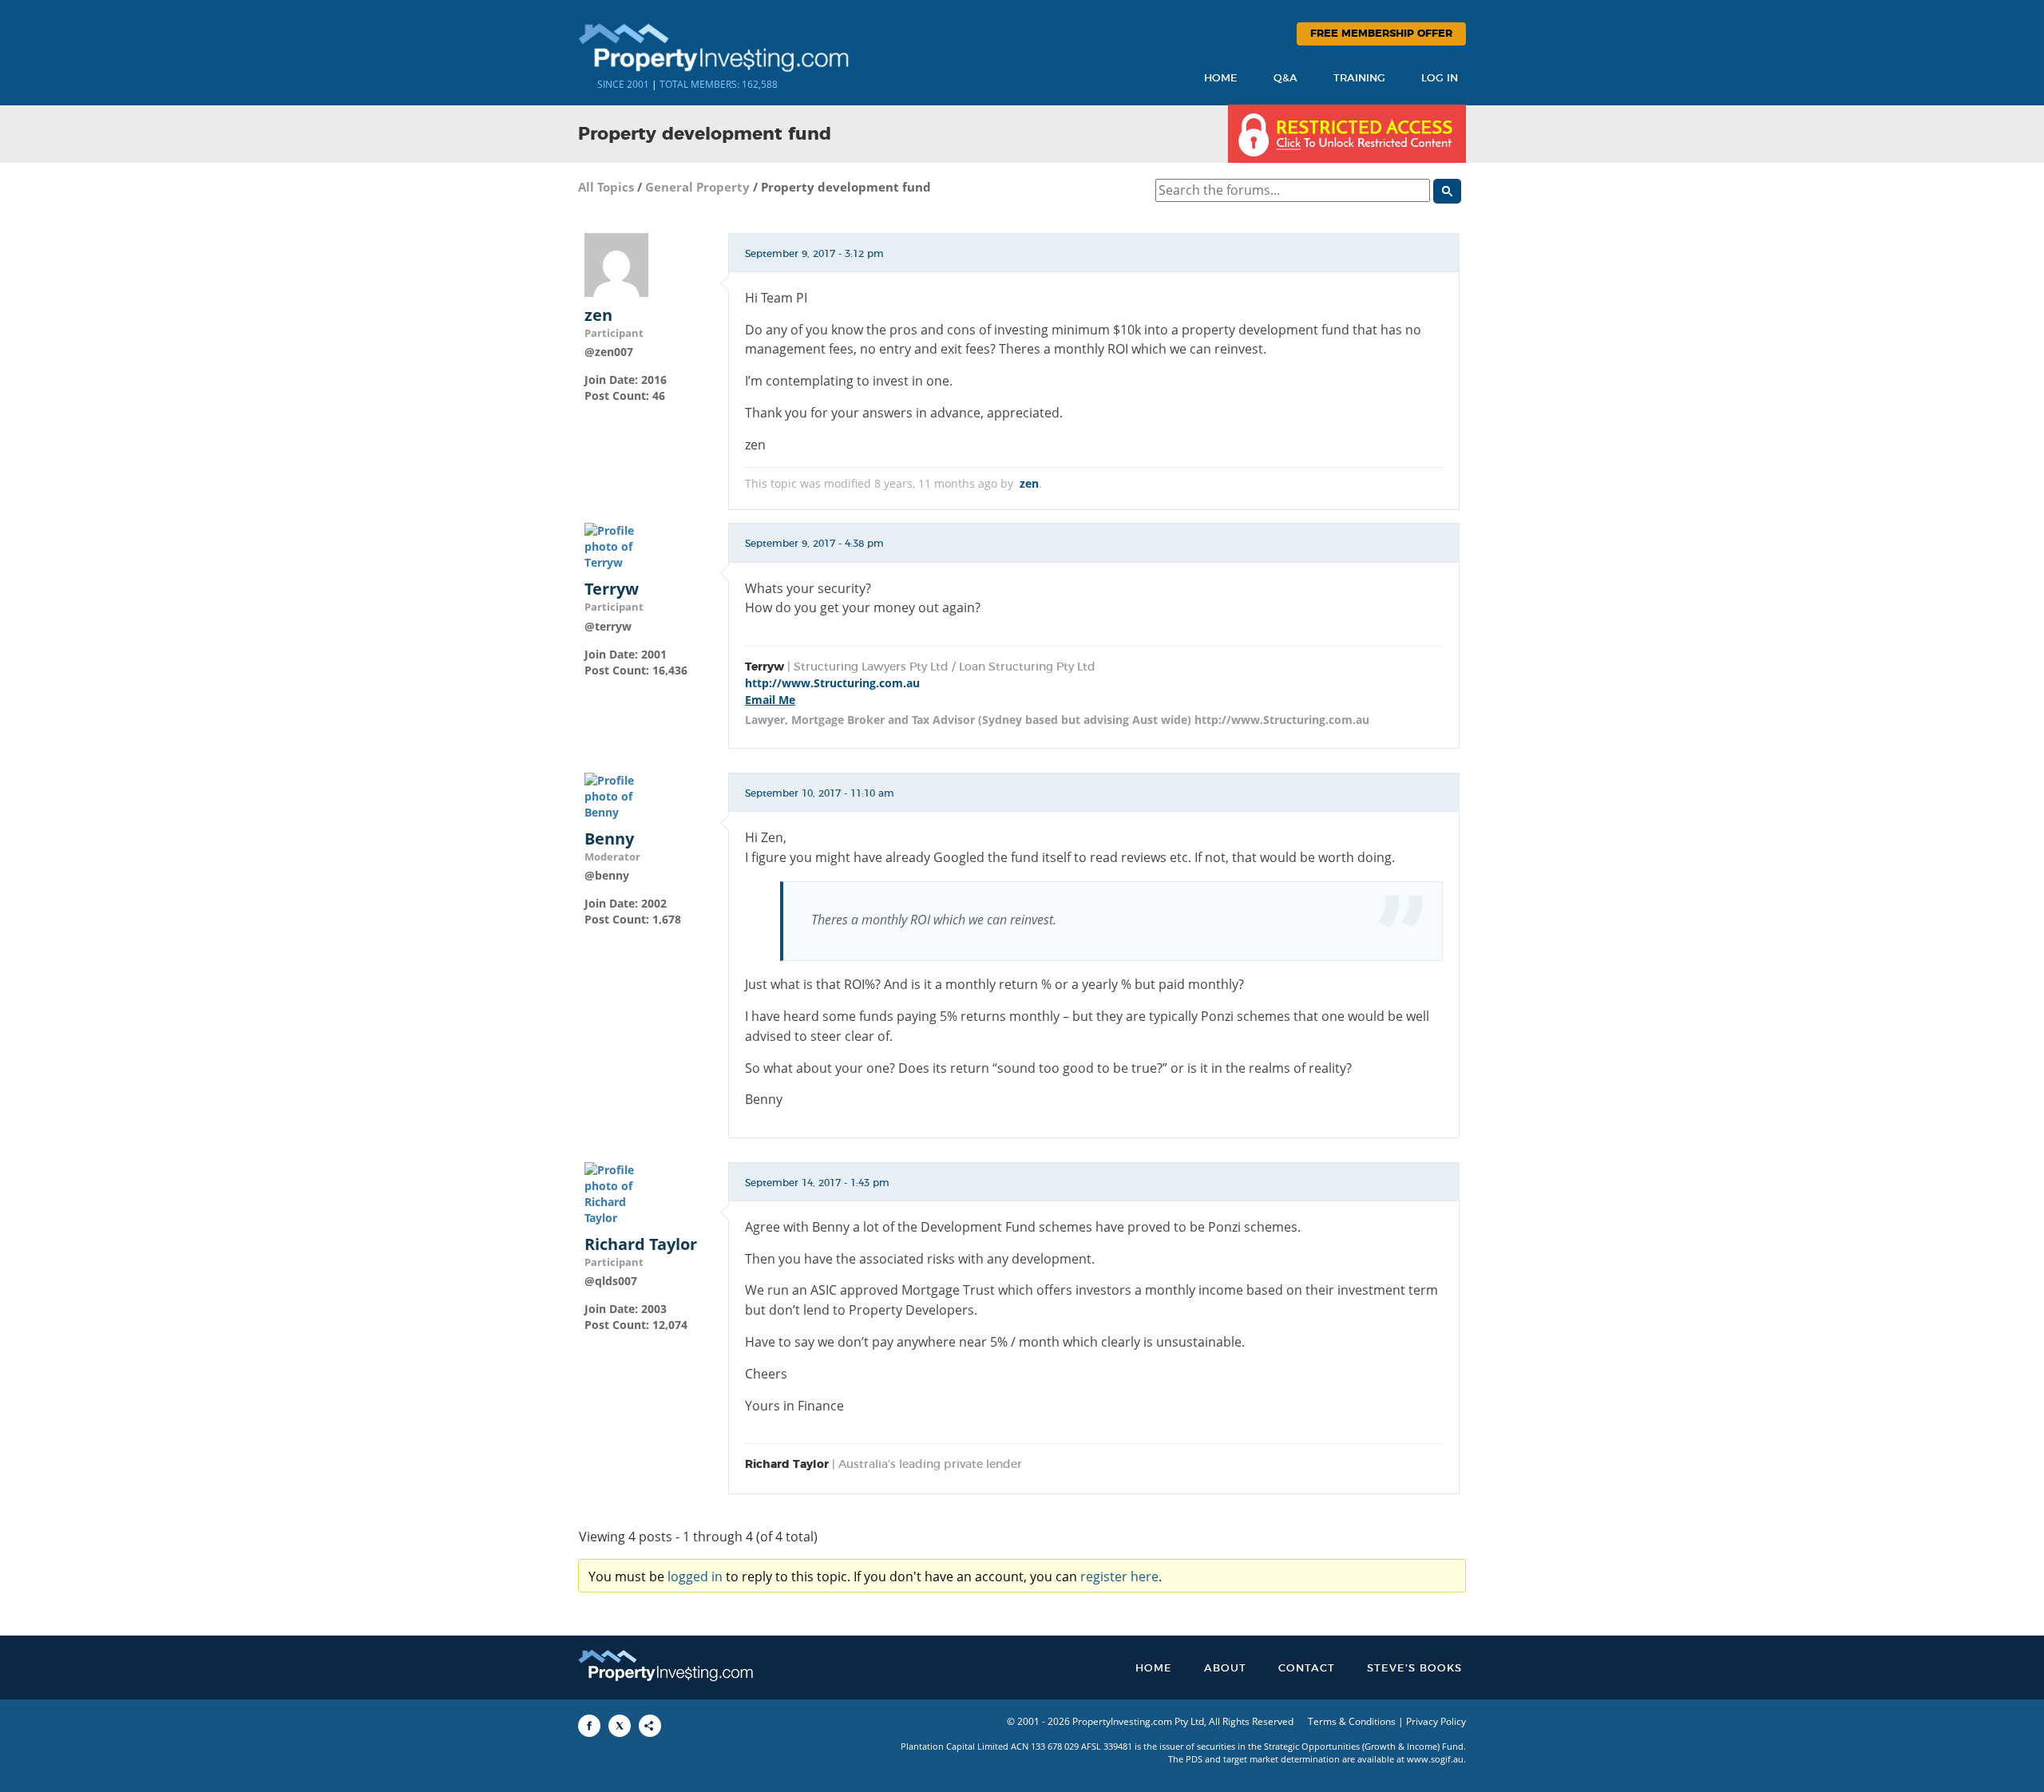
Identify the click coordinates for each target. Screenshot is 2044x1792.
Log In (1440, 79)
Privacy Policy (1436, 1721)
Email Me (770, 700)
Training (1359, 79)
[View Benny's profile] (616, 795)
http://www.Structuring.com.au (832, 683)
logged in (695, 1576)
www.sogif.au (1435, 1759)
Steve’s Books (1414, 1669)
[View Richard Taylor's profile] (616, 1192)
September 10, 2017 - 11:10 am (820, 793)
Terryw (612, 589)
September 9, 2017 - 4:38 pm (814, 544)
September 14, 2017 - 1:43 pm (817, 1183)
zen (598, 315)
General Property (697, 187)
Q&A (1285, 79)
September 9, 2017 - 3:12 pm (814, 254)
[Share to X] (620, 1726)
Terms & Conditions (1352, 1721)
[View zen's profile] (616, 263)
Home (1221, 79)
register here (1119, 1576)
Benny (609, 839)
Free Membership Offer (1381, 34)
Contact (1307, 1669)
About (1225, 1669)
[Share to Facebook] (589, 1726)
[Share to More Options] (650, 1726)
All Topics (606, 187)
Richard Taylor (641, 1244)
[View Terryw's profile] (616, 546)
